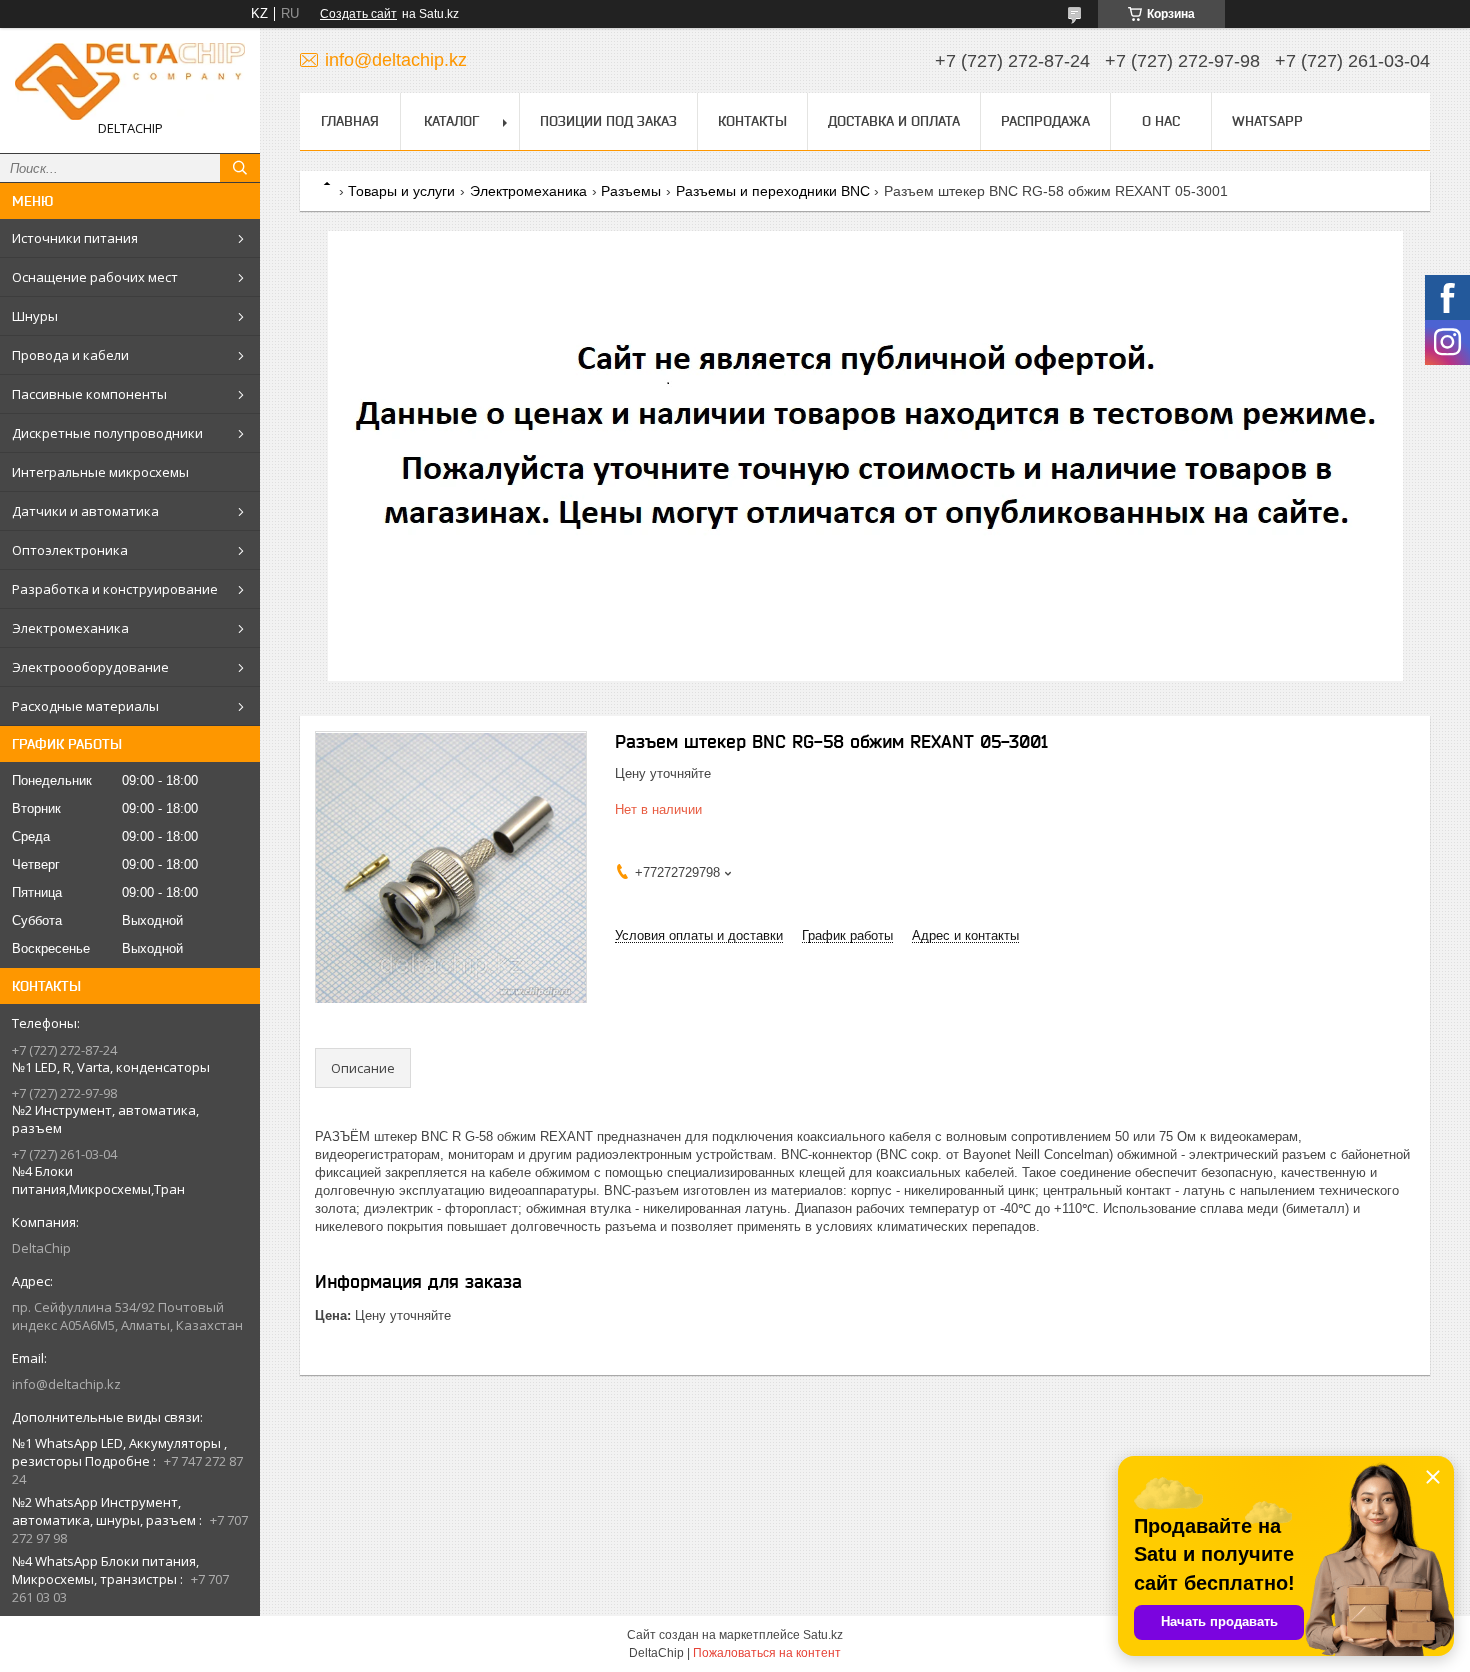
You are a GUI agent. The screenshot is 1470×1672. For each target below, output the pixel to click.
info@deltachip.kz (66, 1384)
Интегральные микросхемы (100, 472)
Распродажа (1045, 121)
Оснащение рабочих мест (95, 277)
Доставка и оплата (894, 121)
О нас (1161, 121)
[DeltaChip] (130, 81)
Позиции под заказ (608, 121)
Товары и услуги (401, 191)
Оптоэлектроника (70, 550)
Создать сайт (358, 14)
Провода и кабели (70, 355)
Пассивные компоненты (89, 394)
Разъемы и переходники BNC (773, 191)
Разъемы (631, 191)
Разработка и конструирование (115, 589)
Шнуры (35, 316)
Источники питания (75, 238)
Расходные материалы (85, 706)
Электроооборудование (90, 667)
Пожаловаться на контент (767, 1653)
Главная (350, 121)
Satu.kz (823, 1635)
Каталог (451, 121)
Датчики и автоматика (85, 511)
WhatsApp (1267, 121)
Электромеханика (70, 628)
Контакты (752, 121)
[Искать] (240, 168)
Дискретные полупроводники (107, 433)
